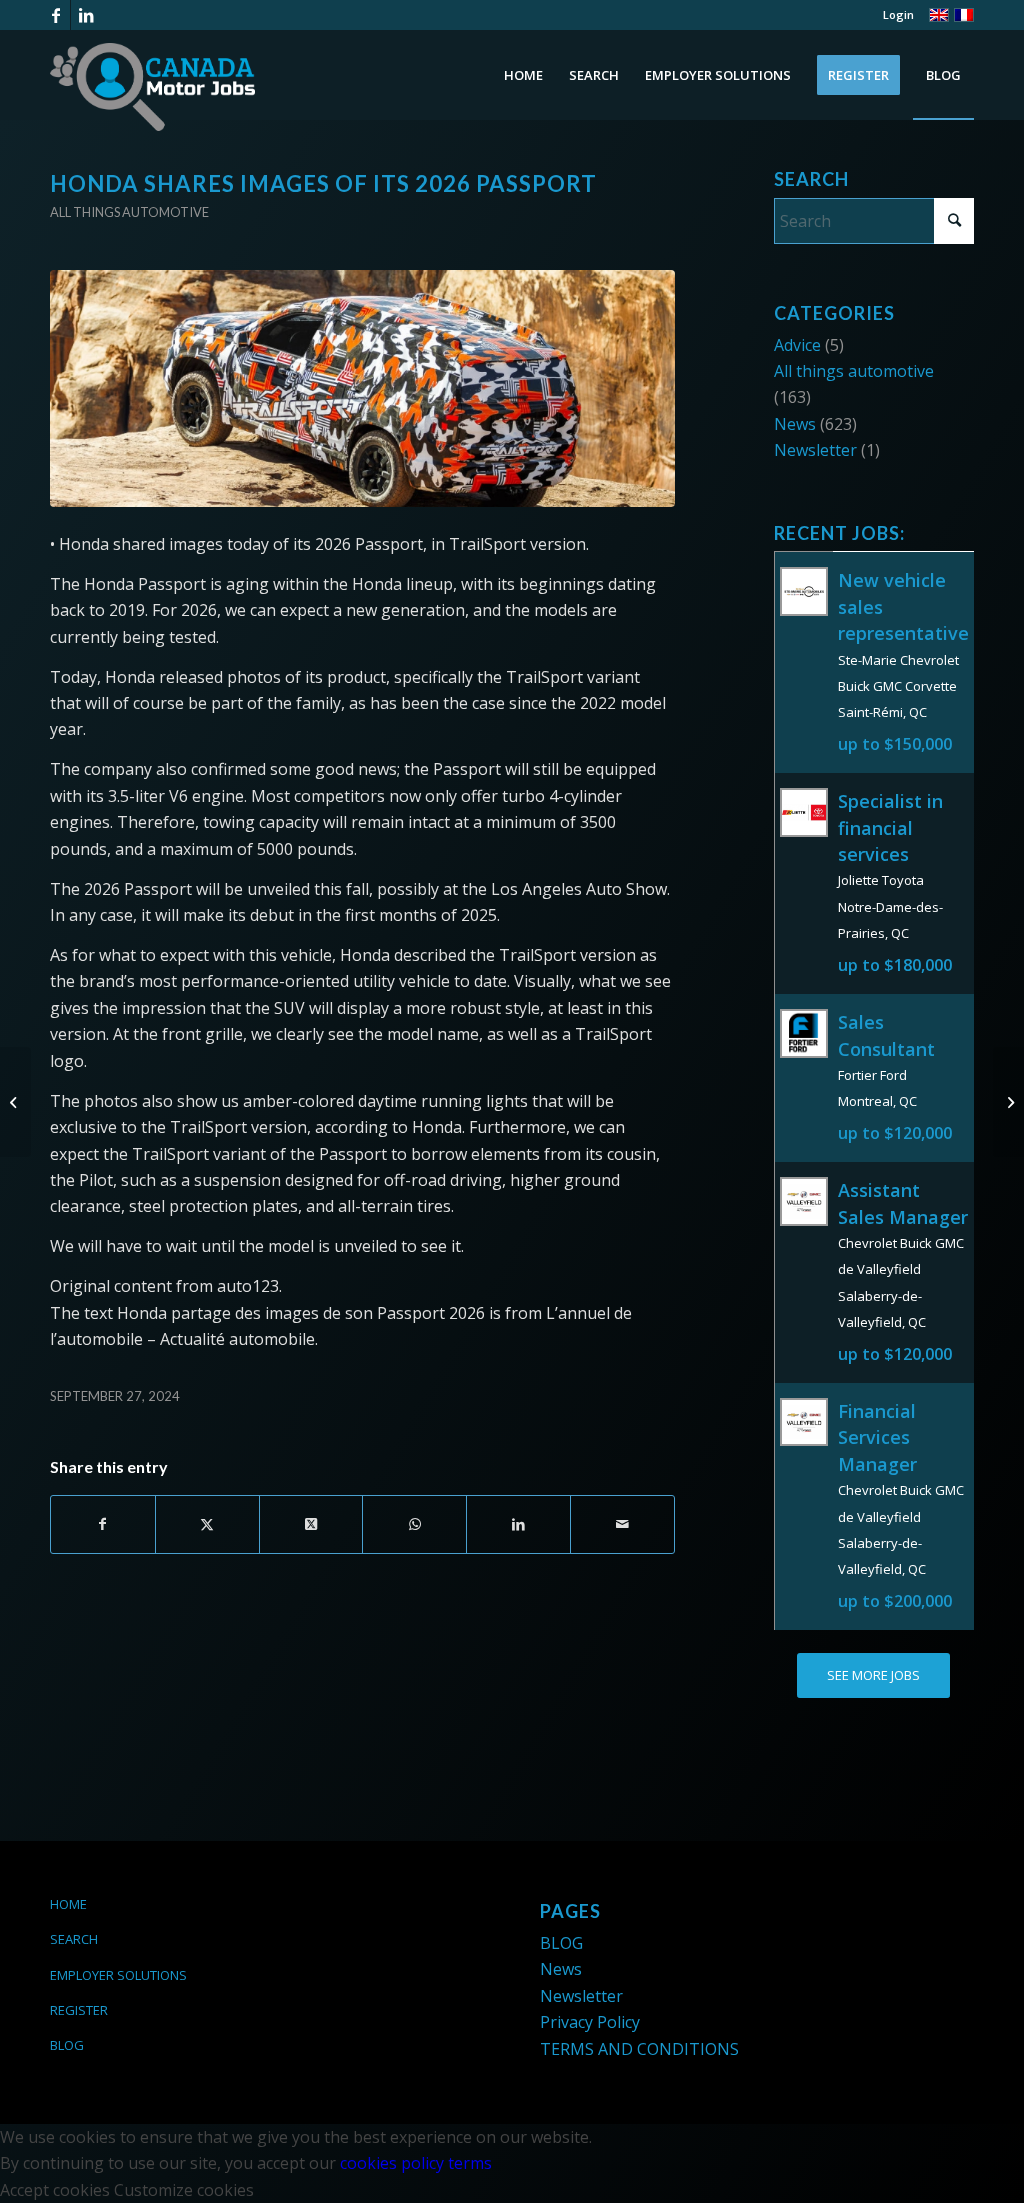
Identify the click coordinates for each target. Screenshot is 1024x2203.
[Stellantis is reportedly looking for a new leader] (15, 1102)
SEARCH (74, 1939)
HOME (68, 1904)
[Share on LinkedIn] (518, 1524)
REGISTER (79, 2010)
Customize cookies (184, 2190)
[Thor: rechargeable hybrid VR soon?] (1008, 1102)
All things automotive (129, 212)
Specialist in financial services (890, 827)
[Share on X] (207, 1524)
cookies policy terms (416, 2163)
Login (898, 14)
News (795, 424)
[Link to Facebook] (55, 15)
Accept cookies (55, 2190)
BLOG (67, 2045)
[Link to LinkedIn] (86, 15)
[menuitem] (893, 15)
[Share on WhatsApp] (414, 1524)
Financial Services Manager (877, 1437)
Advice (797, 345)
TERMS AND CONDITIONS (639, 2049)
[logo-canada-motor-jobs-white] (152, 87)
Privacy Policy (590, 2022)
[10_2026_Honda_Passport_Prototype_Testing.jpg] (362, 388)
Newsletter (815, 450)
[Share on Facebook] (103, 1524)
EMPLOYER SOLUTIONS (118, 1975)
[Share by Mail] (622, 1524)
